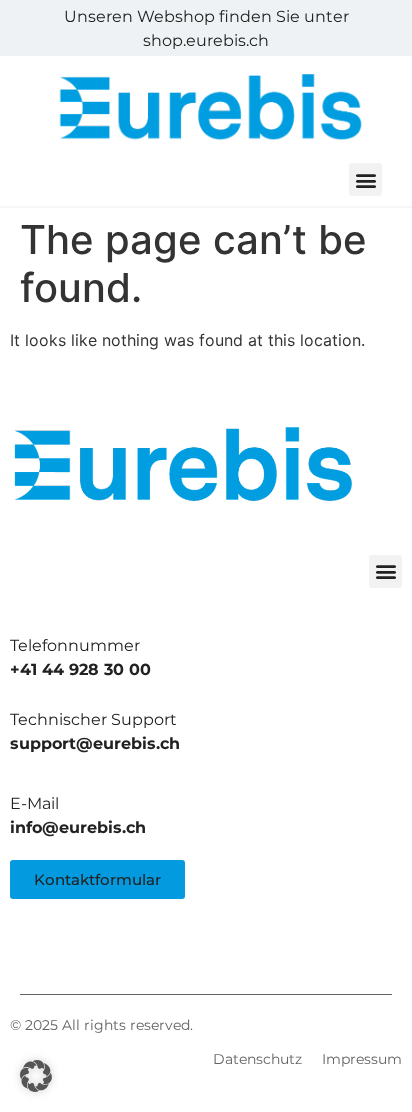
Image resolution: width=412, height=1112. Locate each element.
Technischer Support (93, 719)
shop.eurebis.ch (206, 40)
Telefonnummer (75, 645)
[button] (365, 179)
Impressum (362, 1059)
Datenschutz (257, 1059)
